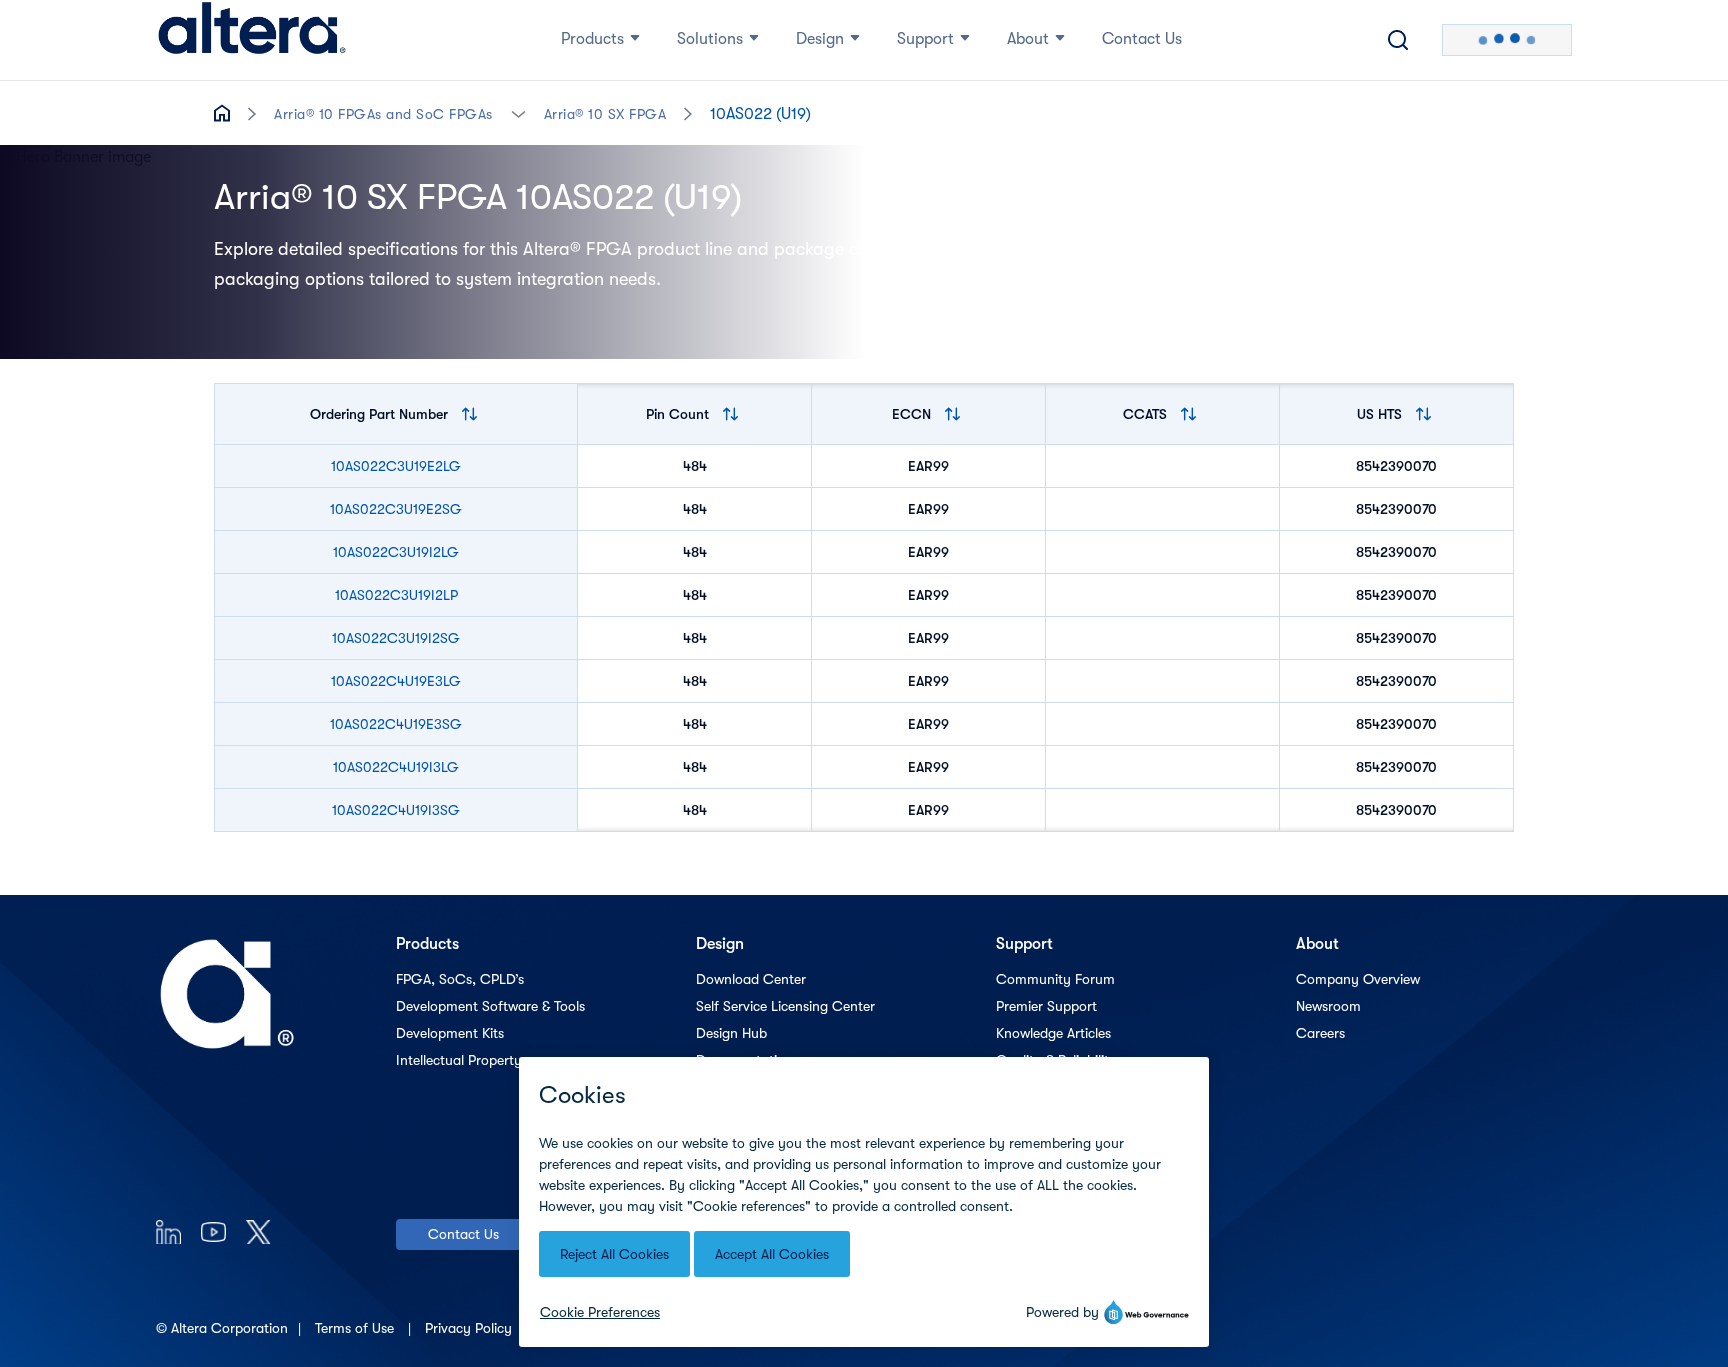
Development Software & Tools (490, 1006)
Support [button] (925, 39)
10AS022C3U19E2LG (396, 466)
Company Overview (1358, 979)
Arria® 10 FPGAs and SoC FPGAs (383, 114)
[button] (518, 112)
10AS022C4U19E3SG (396, 724)
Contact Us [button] (1142, 39)
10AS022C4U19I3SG (396, 810)
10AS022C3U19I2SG (396, 638)
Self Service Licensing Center (785, 1006)
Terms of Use (356, 1328)
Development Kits (450, 1033)
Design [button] (820, 39)
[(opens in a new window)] (168, 1231)
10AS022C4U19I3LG (396, 767)
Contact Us (463, 1234)
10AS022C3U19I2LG (396, 552)
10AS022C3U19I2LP (396, 595)
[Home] (252, 40)
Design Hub (731, 1033)
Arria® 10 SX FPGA (605, 114)
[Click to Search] (1398, 40)
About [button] (1028, 39)
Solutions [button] (710, 39)
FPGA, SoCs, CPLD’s (460, 979)
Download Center (751, 979)
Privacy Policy (470, 1328)
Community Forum (1055, 979)
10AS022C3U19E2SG (396, 509)
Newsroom (1328, 1006)
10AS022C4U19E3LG (396, 681)
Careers (1320, 1033)
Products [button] (592, 39)
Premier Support (1046, 1006)
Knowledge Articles (1053, 1033)
